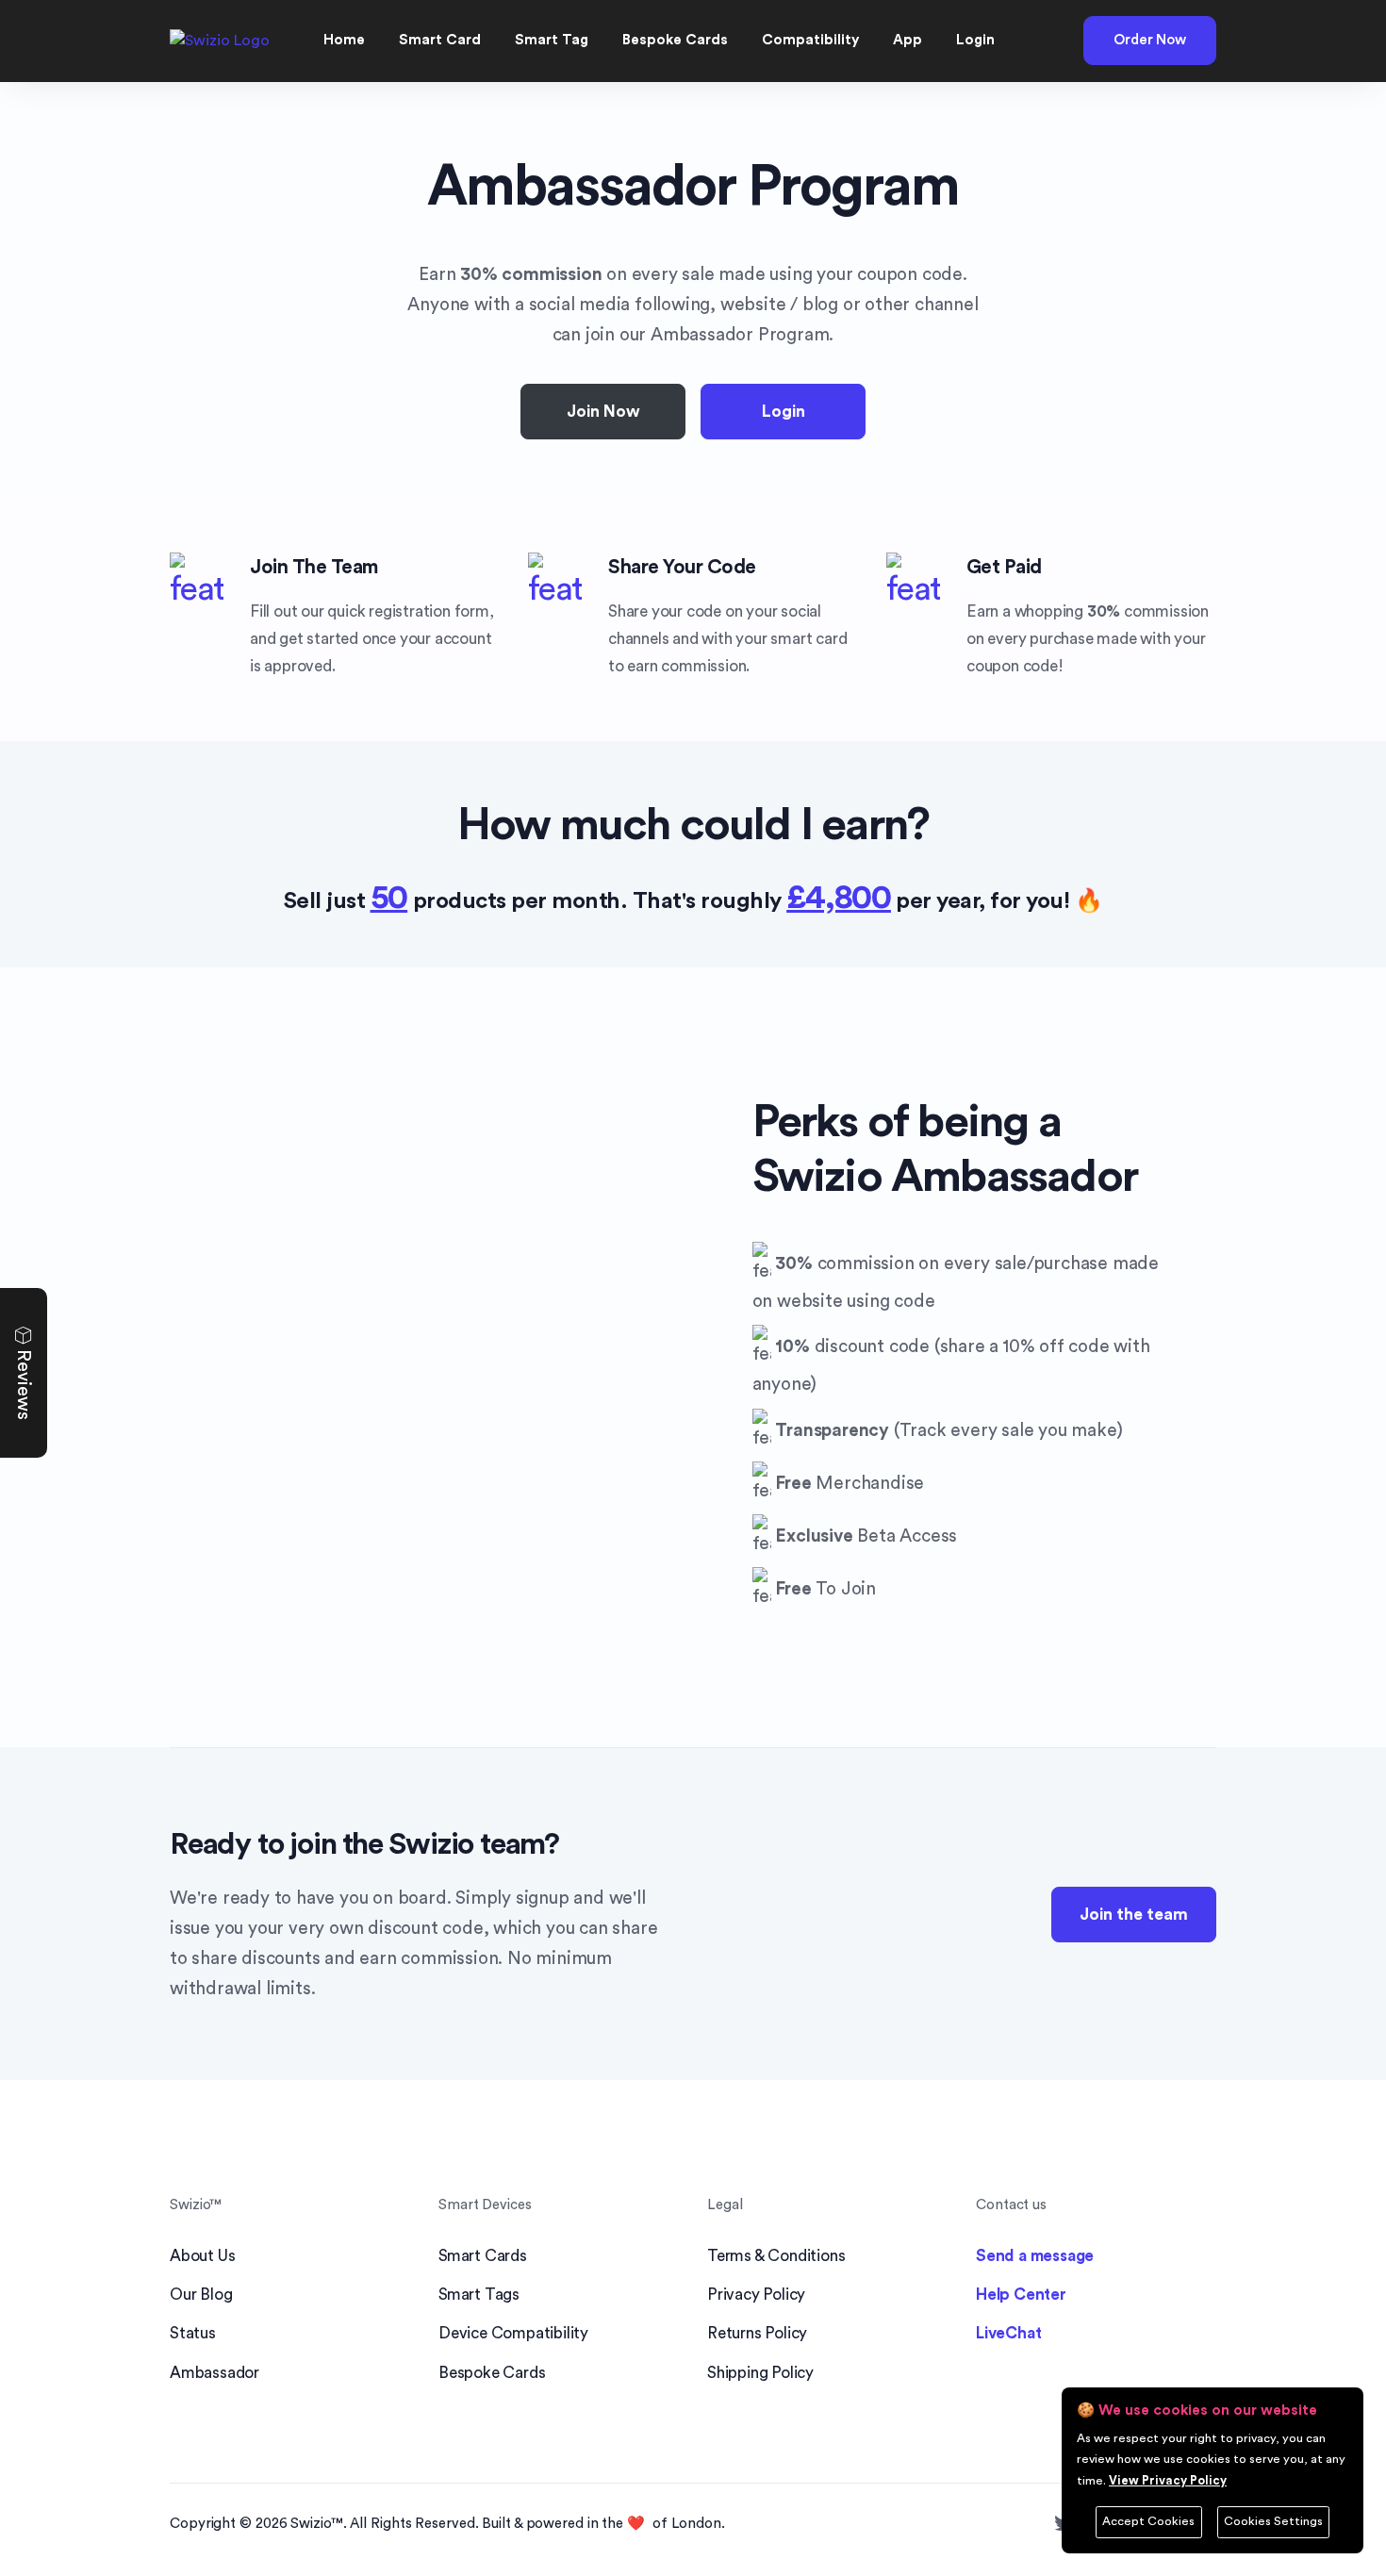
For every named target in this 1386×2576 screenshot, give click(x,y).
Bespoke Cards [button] (675, 40)
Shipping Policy (760, 2373)
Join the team (1134, 1915)
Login (784, 412)
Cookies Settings (1273, 2521)
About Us (202, 2256)
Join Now (603, 412)
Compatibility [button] (810, 40)
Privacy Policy (756, 2295)
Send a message (1035, 2256)
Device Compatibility (513, 2333)
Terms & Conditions (776, 2256)
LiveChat (1008, 2333)
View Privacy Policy (1168, 2481)
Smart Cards (483, 2256)
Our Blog (201, 2295)
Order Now (1149, 40)
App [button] (907, 40)
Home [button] (344, 40)
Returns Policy (757, 2333)
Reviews (24, 1382)
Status (193, 2333)
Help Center (1021, 2295)
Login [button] (975, 40)
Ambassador (214, 2373)
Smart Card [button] (440, 40)
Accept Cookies (1148, 2521)
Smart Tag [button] (552, 40)
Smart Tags (479, 2295)
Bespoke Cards (492, 2373)
